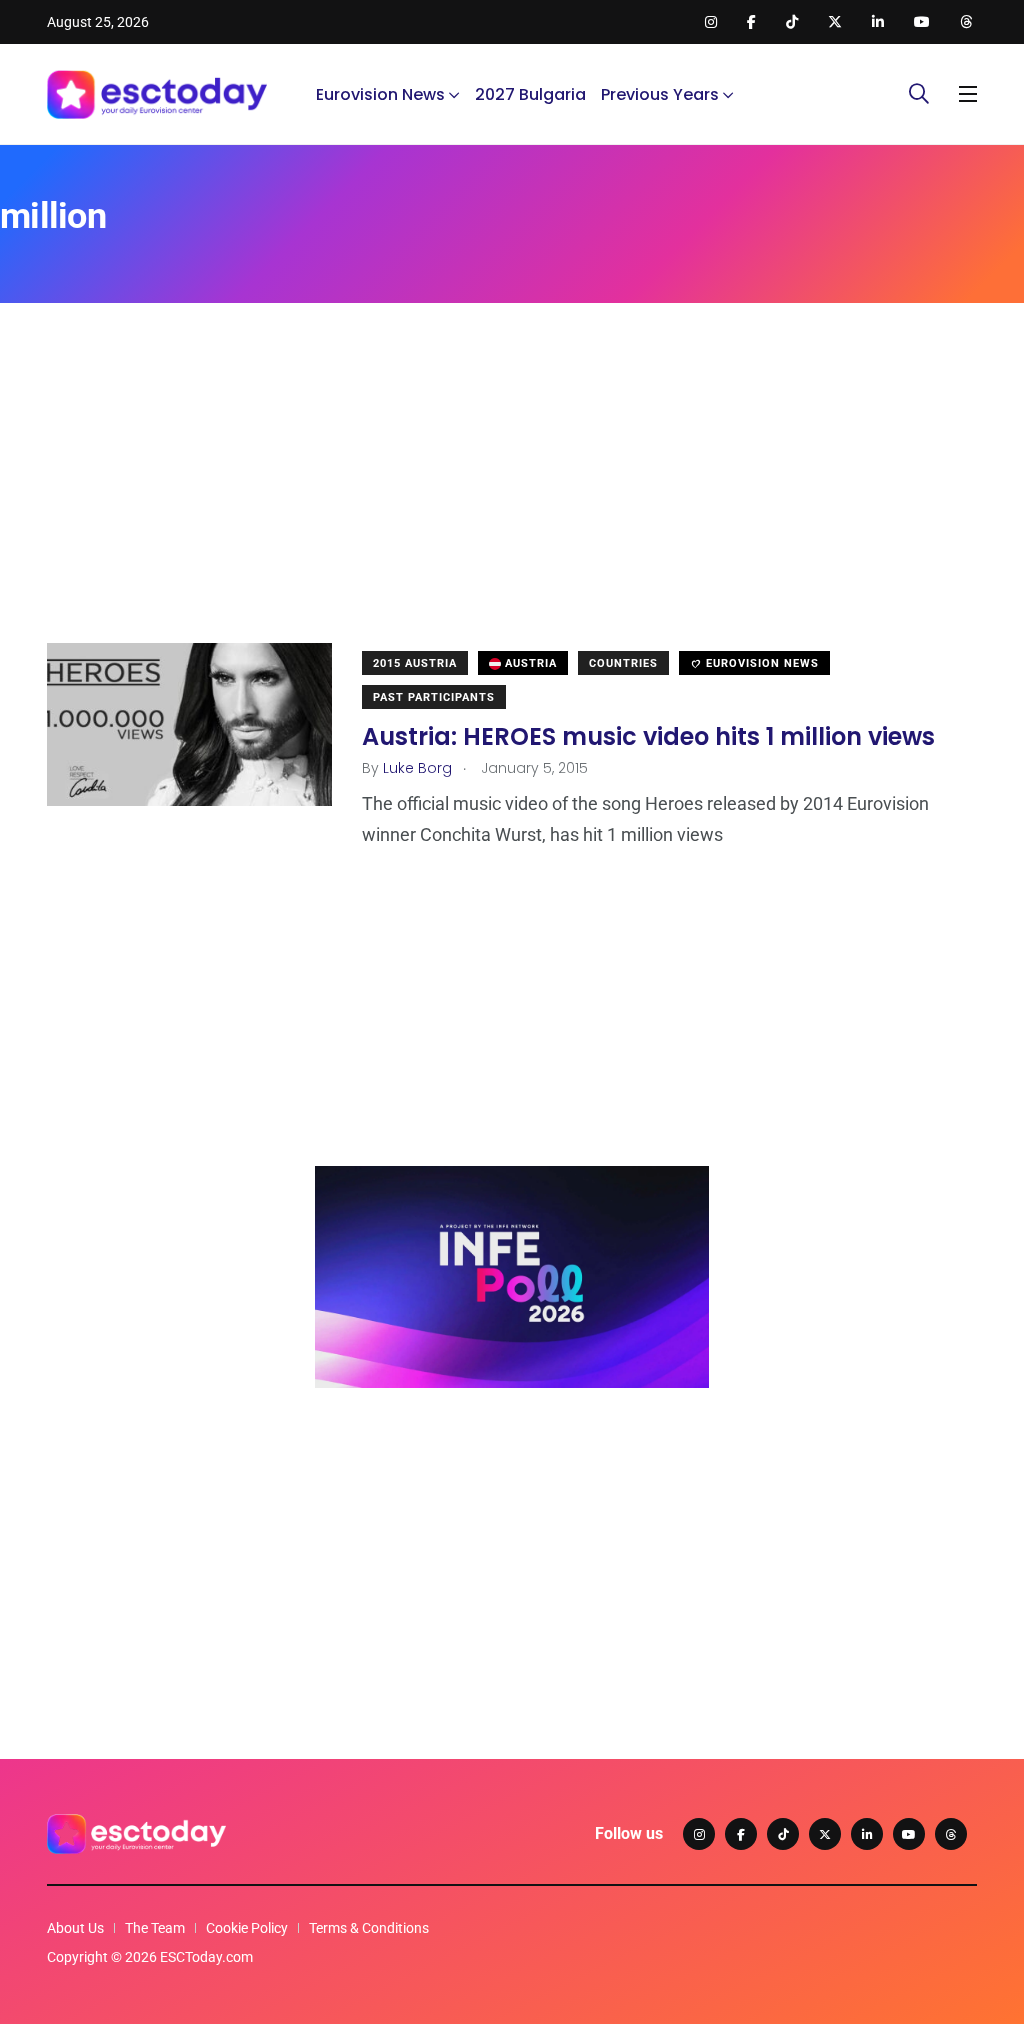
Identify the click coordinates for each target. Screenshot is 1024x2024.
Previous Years (660, 94)
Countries (623, 663)
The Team (155, 1928)
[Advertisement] (512, 503)
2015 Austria (415, 663)
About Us (75, 1928)
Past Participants (434, 697)
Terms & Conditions (369, 1928)
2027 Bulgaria (530, 94)
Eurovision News (380, 94)
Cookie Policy (247, 1928)
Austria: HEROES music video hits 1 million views (648, 735)
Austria (529, 663)
